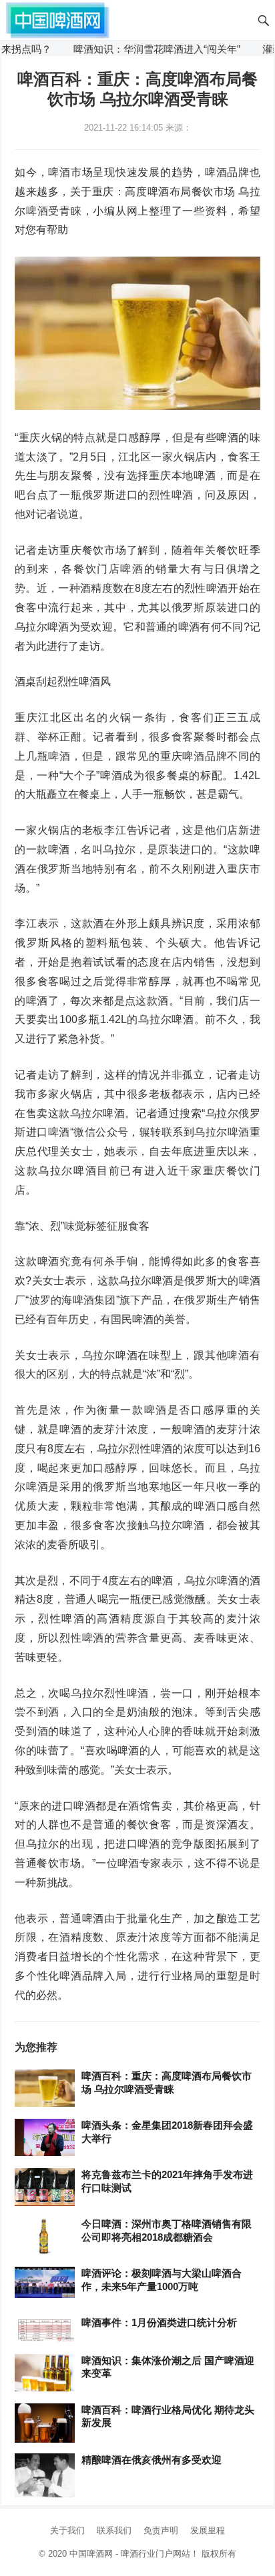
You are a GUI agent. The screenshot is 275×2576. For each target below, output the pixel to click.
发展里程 (208, 2530)
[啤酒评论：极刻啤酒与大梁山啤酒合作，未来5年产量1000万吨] (45, 2283)
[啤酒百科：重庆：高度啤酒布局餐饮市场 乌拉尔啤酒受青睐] (45, 2089)
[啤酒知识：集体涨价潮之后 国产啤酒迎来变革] (45, 2373)
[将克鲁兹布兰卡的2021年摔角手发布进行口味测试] (45, 2188)
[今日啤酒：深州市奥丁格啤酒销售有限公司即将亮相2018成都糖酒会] (45, 2237)
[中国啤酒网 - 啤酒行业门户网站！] (57, 19)
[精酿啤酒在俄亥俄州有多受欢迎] (45, 2476)
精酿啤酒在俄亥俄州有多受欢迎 (152, 2460)
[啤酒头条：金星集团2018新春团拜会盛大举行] (45, 2138)
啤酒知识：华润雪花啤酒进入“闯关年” (135, 49)
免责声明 (161, 2530)
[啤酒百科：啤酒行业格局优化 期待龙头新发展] (45, 2423)
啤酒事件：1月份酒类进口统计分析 (159, 2322)
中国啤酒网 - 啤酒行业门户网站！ (134, 2554)
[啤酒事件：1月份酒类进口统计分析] (45, 2330)
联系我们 (114, 2530)
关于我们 (67, 2530)
